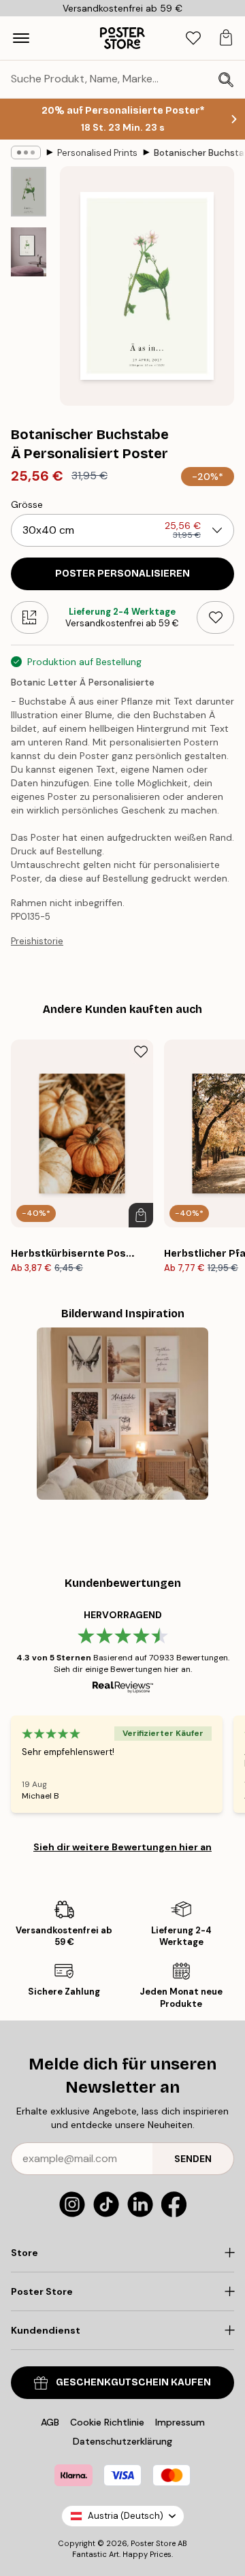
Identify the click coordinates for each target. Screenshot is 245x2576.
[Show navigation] (21, 38)
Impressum (180, 2422)
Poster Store (153, 2543)
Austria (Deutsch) (126, 2516)
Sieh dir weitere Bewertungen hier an (122, 1847)
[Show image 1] (29, 192)
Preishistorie (37, 941)
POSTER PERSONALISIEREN (122, 574)
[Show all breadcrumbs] (26, 152)
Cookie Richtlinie (107, 2422)
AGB (50, 2422)
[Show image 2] (29, 252)
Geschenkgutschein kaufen (133, 2382)
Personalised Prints (97, 153)
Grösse (27, 504)
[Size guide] (30, 617)
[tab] (193, 38)
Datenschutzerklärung (122, 2441)
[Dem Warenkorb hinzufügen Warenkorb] (141, 1215)
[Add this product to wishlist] (215, 617)
